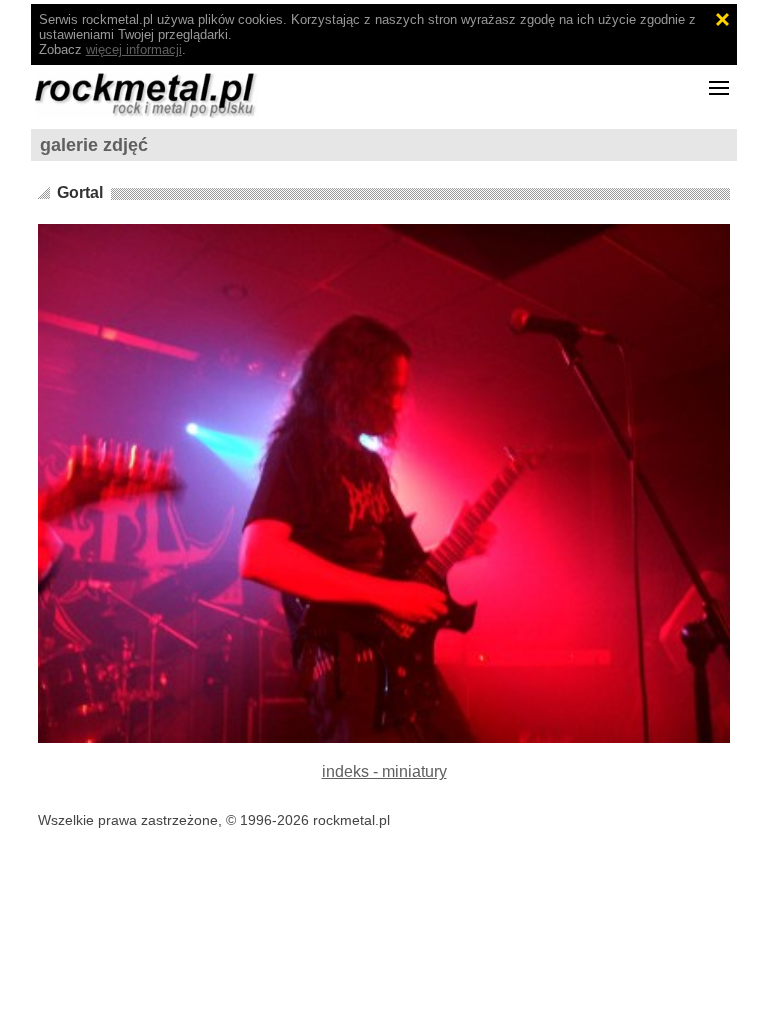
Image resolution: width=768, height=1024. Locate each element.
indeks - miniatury (384, 771)
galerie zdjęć (94, 145)
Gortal (80, 192)
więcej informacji (134, 49)
